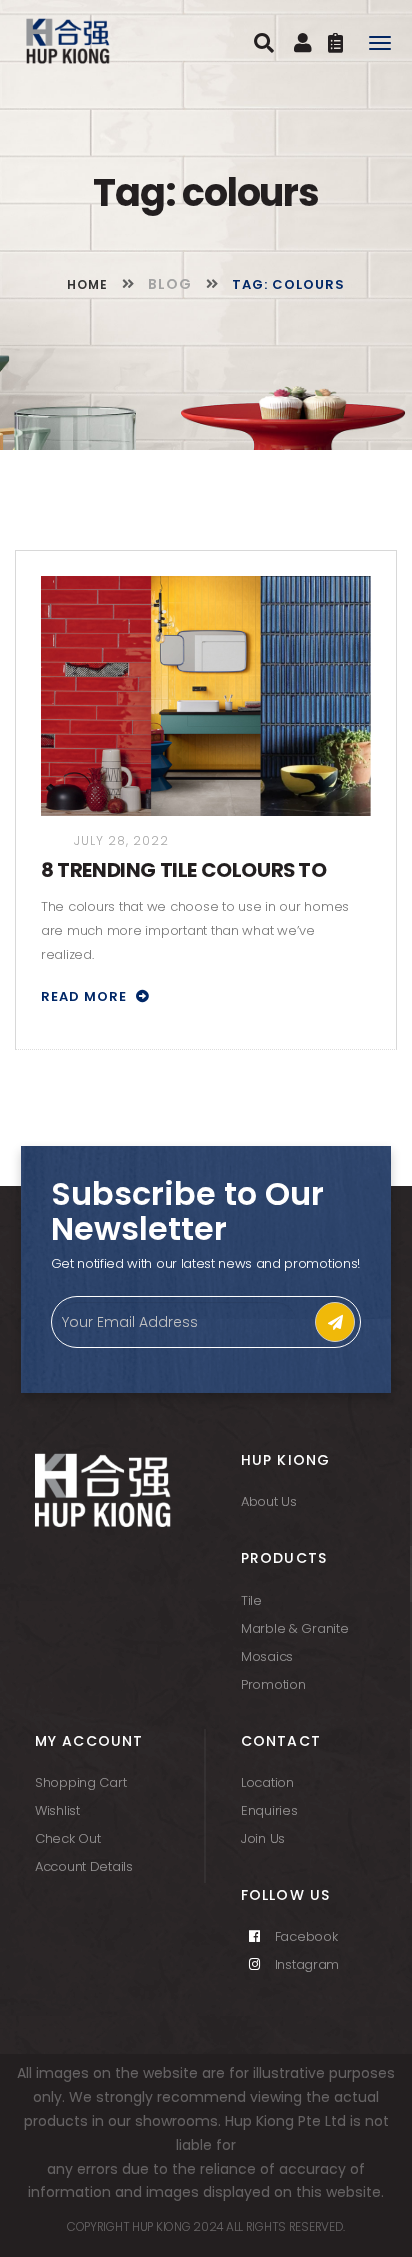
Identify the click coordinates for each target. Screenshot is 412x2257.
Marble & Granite (295, 1628)
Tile (251, 1600)
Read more (86, 996)
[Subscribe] (335, 1322)
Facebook (304, 1936)
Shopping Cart (80, 1782)
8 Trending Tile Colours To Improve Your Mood (184, 870)
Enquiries (269, 1810)
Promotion (273, 1684)
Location (267, 1782)
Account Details (84, 1866)
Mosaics (267, 1656)
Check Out (67, 1838)
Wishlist (57, 1810)
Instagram (305, 1964)
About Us (269, 1501)
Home (89, 284)
